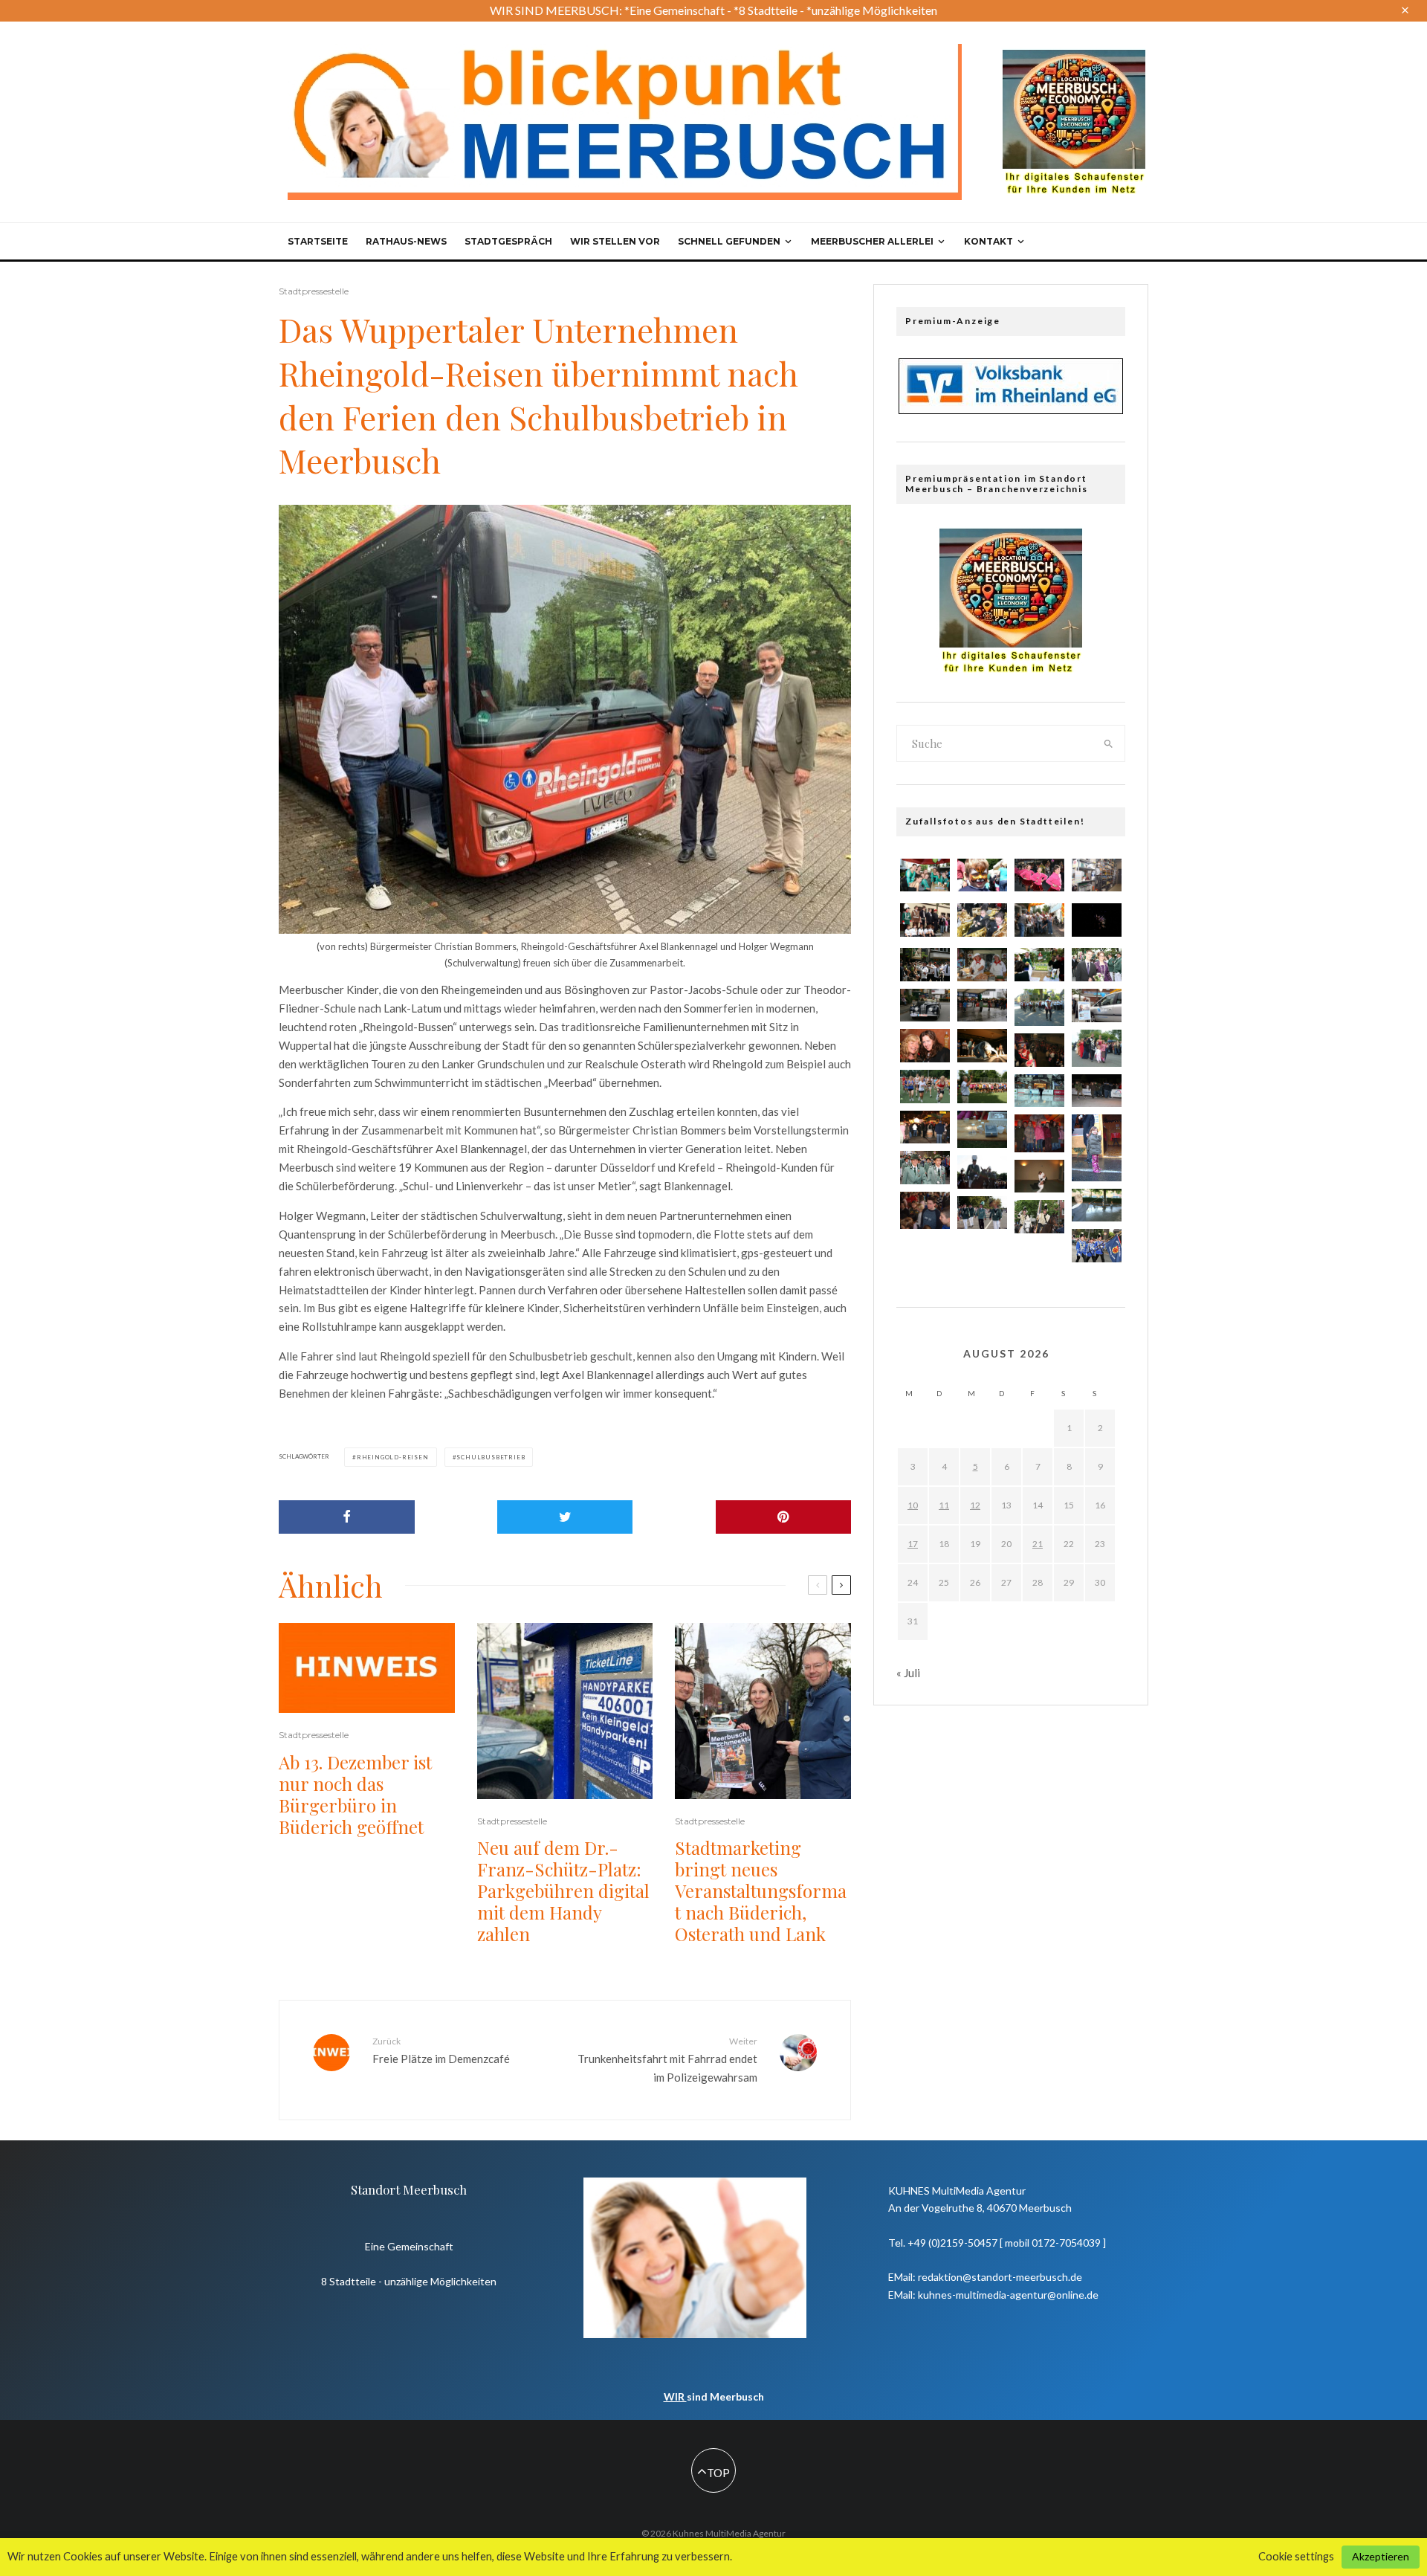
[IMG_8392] (982, 1213)
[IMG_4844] (982, 965)
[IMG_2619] (1097, 920)
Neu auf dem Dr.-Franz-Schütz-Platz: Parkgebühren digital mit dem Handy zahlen (563, 1891)
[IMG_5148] (982, 1005)
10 (913, 1505)
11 (944, 1505)
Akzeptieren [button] (1381, 2556)
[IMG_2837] (925, 1005)
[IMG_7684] (925, 1087)
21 (1038, 1544)
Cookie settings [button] (1296, 2556)
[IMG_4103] (1039, 1217)
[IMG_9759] (1039, 1050)
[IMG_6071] (1097, 1091)
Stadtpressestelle (314, 291)
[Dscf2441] (1039, 1133)
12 (975, 1505)
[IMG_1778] (1039, 965)
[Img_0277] (925, 1127)
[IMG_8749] (1097, 1246)
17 (913, 1544)
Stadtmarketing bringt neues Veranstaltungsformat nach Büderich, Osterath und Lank (761, 1891)
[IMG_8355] (982, 1172)
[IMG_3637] (925, 920)
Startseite (318, 241)
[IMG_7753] (982, 920)
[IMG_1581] (1097, 875)
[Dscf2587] (1097, 1147)
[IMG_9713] (1039, 920)
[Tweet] (565, 1517)
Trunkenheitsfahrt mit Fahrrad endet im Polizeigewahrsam (667, 2059)
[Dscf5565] (982, 1129)
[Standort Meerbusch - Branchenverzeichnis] (1074, 57)
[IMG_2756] (925, 875)
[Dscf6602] (1097, 1048)
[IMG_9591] (1097, 965)
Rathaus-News (406, 241)
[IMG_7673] (982, 1087)
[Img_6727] (1097, 1205)
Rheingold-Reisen (393, 1457)
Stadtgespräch (508, 241)
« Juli (908, 1673)
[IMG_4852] (925, 1168)
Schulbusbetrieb (491, 1457)
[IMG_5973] (925, 1046)
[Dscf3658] (925, 1210)
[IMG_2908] (1097, 1005)
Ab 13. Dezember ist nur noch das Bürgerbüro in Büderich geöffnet (355, 1794)
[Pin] (784, 1517)
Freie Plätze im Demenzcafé (441, 2050)
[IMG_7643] (1039, 875)
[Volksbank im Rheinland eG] (1011, 410)
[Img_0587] (1039, 1176)
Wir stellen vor (615, 241)
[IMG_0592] (925, 965)
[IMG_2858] (982, 1046)
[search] (1109, 743)
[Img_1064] (1039, 1091)
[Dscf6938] (1039, 1007)
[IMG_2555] (982, 875)
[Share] (347, 1517)
